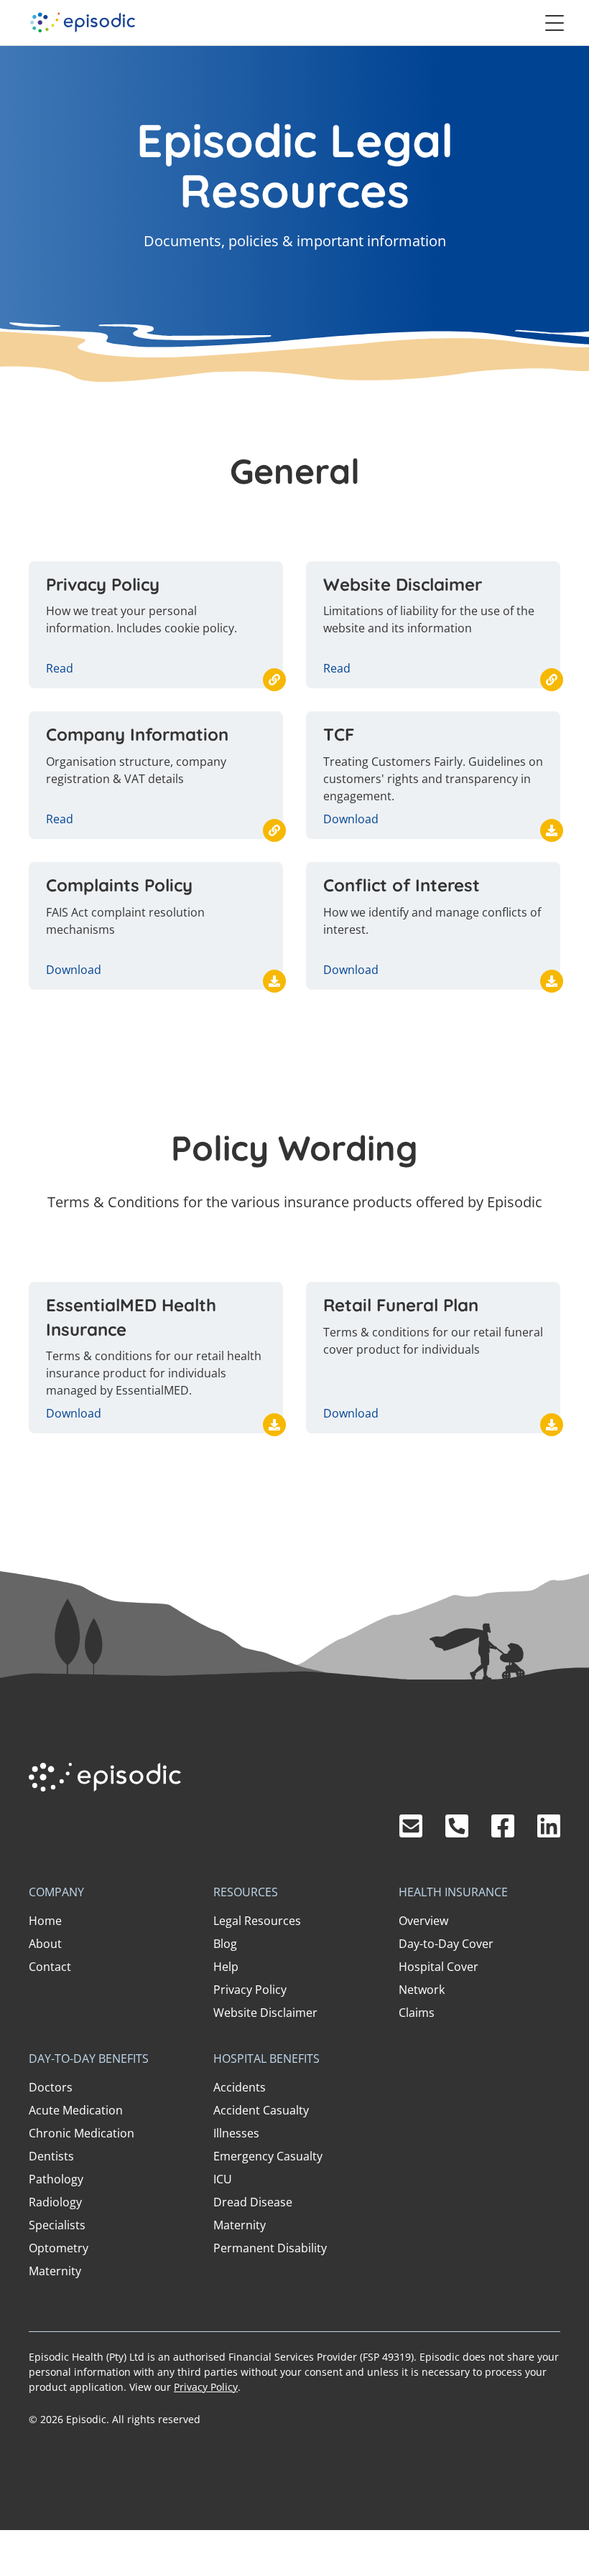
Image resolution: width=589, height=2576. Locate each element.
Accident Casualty (261, 2110)
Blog (225, 1944)
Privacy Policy (250, 1990)
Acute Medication (76, 2110)
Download (351, 819)
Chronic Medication (82, 2133)
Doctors (51, 2087)
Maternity (55, 2271)
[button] (555, 23)
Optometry (59, 2248)
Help (226, 1967)
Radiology (55, 2202)
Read (60, 668)
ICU (223, 2179)
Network (422, 1990)
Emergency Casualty (268, 2156)
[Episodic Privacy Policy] (274, 680)
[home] (83, 23)
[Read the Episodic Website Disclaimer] (552, 680)
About (45, 1944)
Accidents (240, 2087)
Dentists (51, 2156)
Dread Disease (253, 2202)
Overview (423, 1921)
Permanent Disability (270, 2248)
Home (45, 1921)
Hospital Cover (439, 1967)
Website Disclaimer (265, 2013)
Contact (50, 1967)
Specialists (57, 2225)
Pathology (56, 2179)
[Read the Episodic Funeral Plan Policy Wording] (552, 1425)
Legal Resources (257, 1921)
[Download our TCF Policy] (552, 830)
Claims (417, 2013)
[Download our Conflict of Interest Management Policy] (552, 981)
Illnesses (236, 2133)
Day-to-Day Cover (446, 1944)
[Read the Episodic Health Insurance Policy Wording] (274, 1425)
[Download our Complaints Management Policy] (274, 981)
